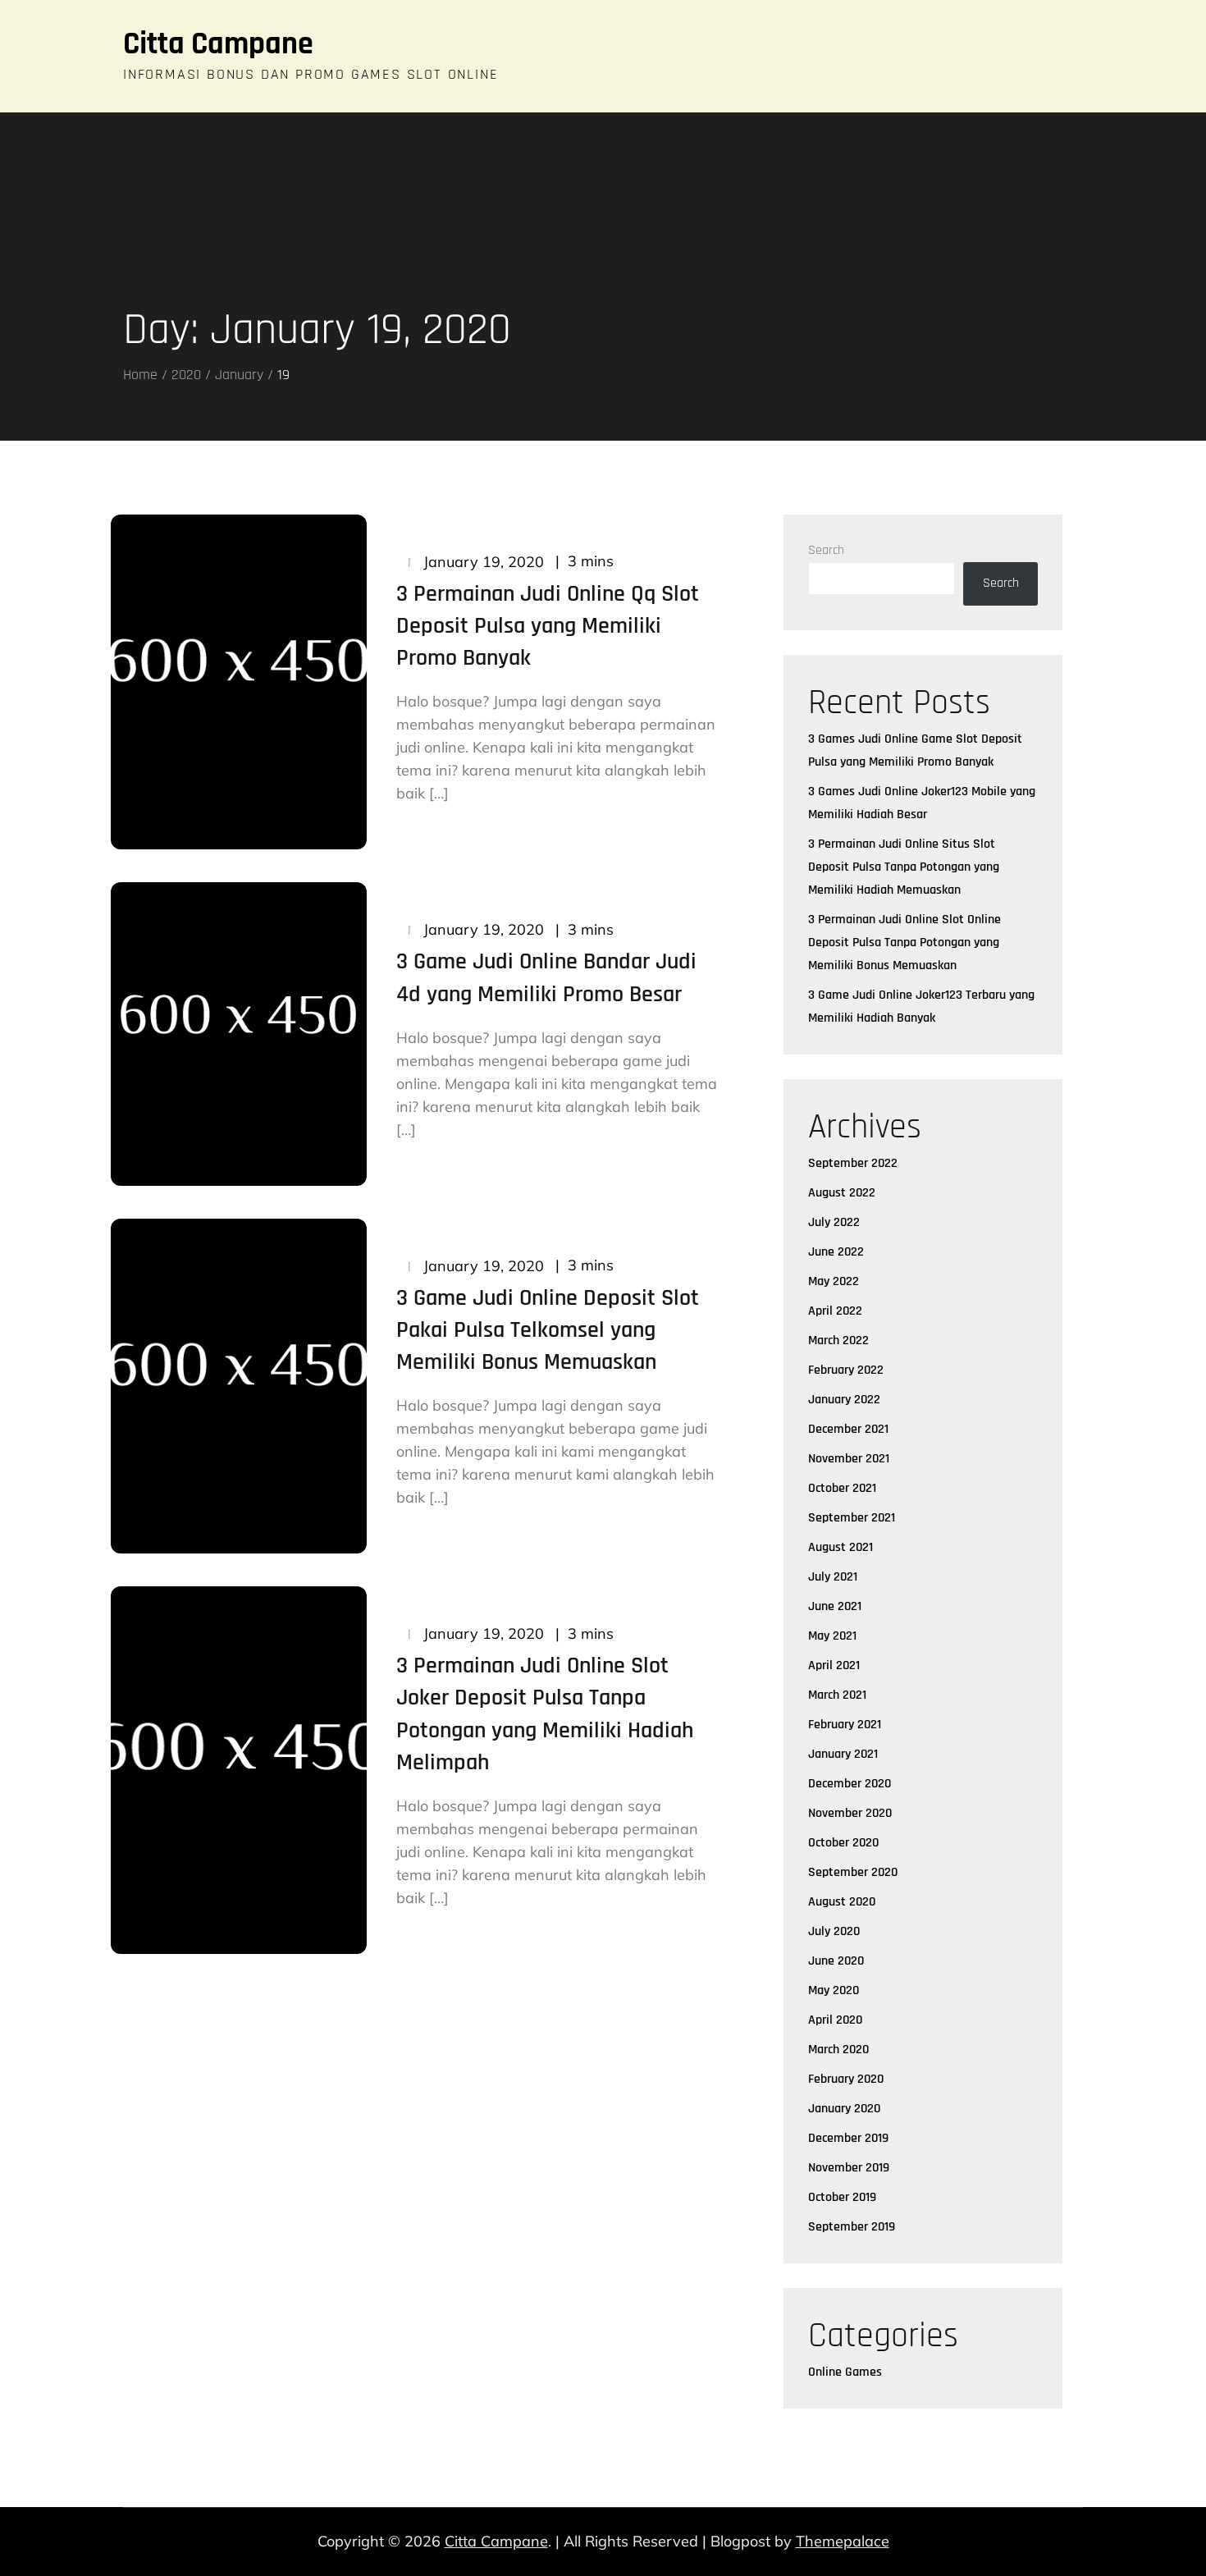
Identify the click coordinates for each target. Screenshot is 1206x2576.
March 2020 (838, 2050)
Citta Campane (218, 44)
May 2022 (834, 1281)
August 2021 (841, 1547)
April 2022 (835, 1311)
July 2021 (833, 1577)
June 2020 (836, 1961)
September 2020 (853, 1872)
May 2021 (832, 1636)
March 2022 (838, 1341)
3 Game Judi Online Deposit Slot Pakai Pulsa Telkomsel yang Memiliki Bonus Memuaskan (548, 1330)
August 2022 (842, 1193)
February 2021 (845, 1725)
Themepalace (843, 2541)
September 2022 (853, 1163)
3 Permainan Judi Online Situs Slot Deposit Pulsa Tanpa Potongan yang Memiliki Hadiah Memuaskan (904, 867)
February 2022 (846, 1370)
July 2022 (834, 1222)
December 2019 (848, 2138)
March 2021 (837, 1695)
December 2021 (848, 1429)
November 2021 (849, 1459)
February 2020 (846, 2079)
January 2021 (843, 1754)
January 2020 (844, 2109)
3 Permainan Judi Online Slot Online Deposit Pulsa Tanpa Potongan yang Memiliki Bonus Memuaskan (904, 943)
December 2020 (850, 1784)
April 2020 (835, 2020)
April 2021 (834, 1665)
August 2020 (842, 1902)
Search (826, 550)
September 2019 (852, 2227)
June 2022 (836, 1252)
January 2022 (844, 1400)
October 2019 (842, 2197)
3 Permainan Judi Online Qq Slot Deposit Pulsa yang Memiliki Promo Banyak (548, 626)
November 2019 (849, 2168)
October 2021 (842, 1488)
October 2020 (843, 1843)
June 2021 (835, 1606)
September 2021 (852, 1518)
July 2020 (834, 1931)
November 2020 (850, 1813)
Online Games (845, 2372)
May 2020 (834, 1990)
